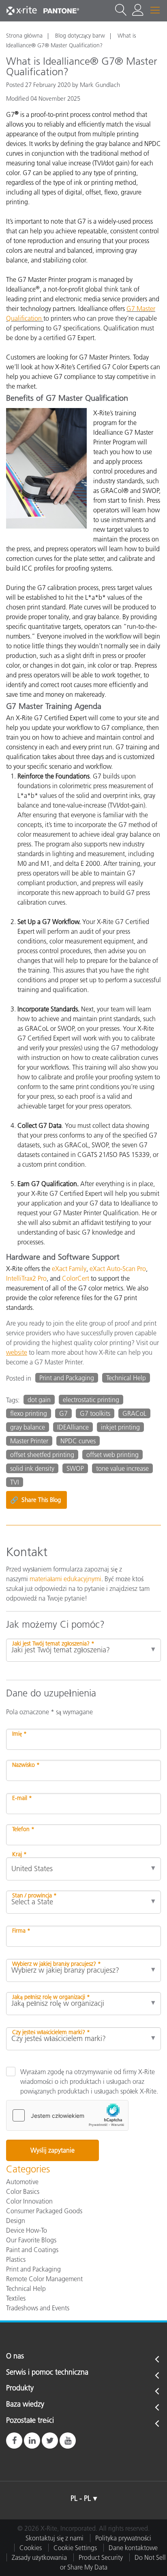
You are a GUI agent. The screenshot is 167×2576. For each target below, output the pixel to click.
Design (16, 2221)
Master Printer (29, 1441)
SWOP (75, 1468)
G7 (63, 1413)
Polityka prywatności (123, 2538)
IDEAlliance (73, 1427)
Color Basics (23, 2191)
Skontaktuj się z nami (55, 2538)
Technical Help (126, 1378)
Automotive (22, 2182)
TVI (15, 1482)
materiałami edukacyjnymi (65, 1579)
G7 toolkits (95, 1413)
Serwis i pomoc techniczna (47, 2373)
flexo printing (29, 1413)
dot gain (39, 1400)
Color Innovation (29, 2201)
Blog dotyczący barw (80, 36)
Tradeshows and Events (38, 2308)
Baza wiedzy (25, 2405)
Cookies (31, 2548)
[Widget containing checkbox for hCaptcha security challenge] (67, 2115)
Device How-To (27, 2230)
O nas (15, 2356)
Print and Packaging (67, 1378)
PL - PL (81, 2498)
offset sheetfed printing (42, 1455)
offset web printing (112, 1455)
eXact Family (69, 1269)
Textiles (16, 2298)
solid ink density (32, 1468)
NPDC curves (78, 1441)
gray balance (28, 1427)
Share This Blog (35, 1500)
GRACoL (134, 1413)
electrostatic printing (91, 1400)
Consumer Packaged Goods (44, 2211)
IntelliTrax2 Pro (26, 1278)
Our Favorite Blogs (31, 2240)
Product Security (101, 2557)
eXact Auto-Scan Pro (118, 1269)
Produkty (20, 2388)
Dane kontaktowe (133, 2548)
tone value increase (122, 1468)
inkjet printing (120, 1427)
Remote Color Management (44, 2279)
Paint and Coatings (32, 2250)
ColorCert (76, 1278)
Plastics (16, 2259)
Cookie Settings (75, 2548)
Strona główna (24, 36)
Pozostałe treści (30, 2421)
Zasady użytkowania (39, 2557)
